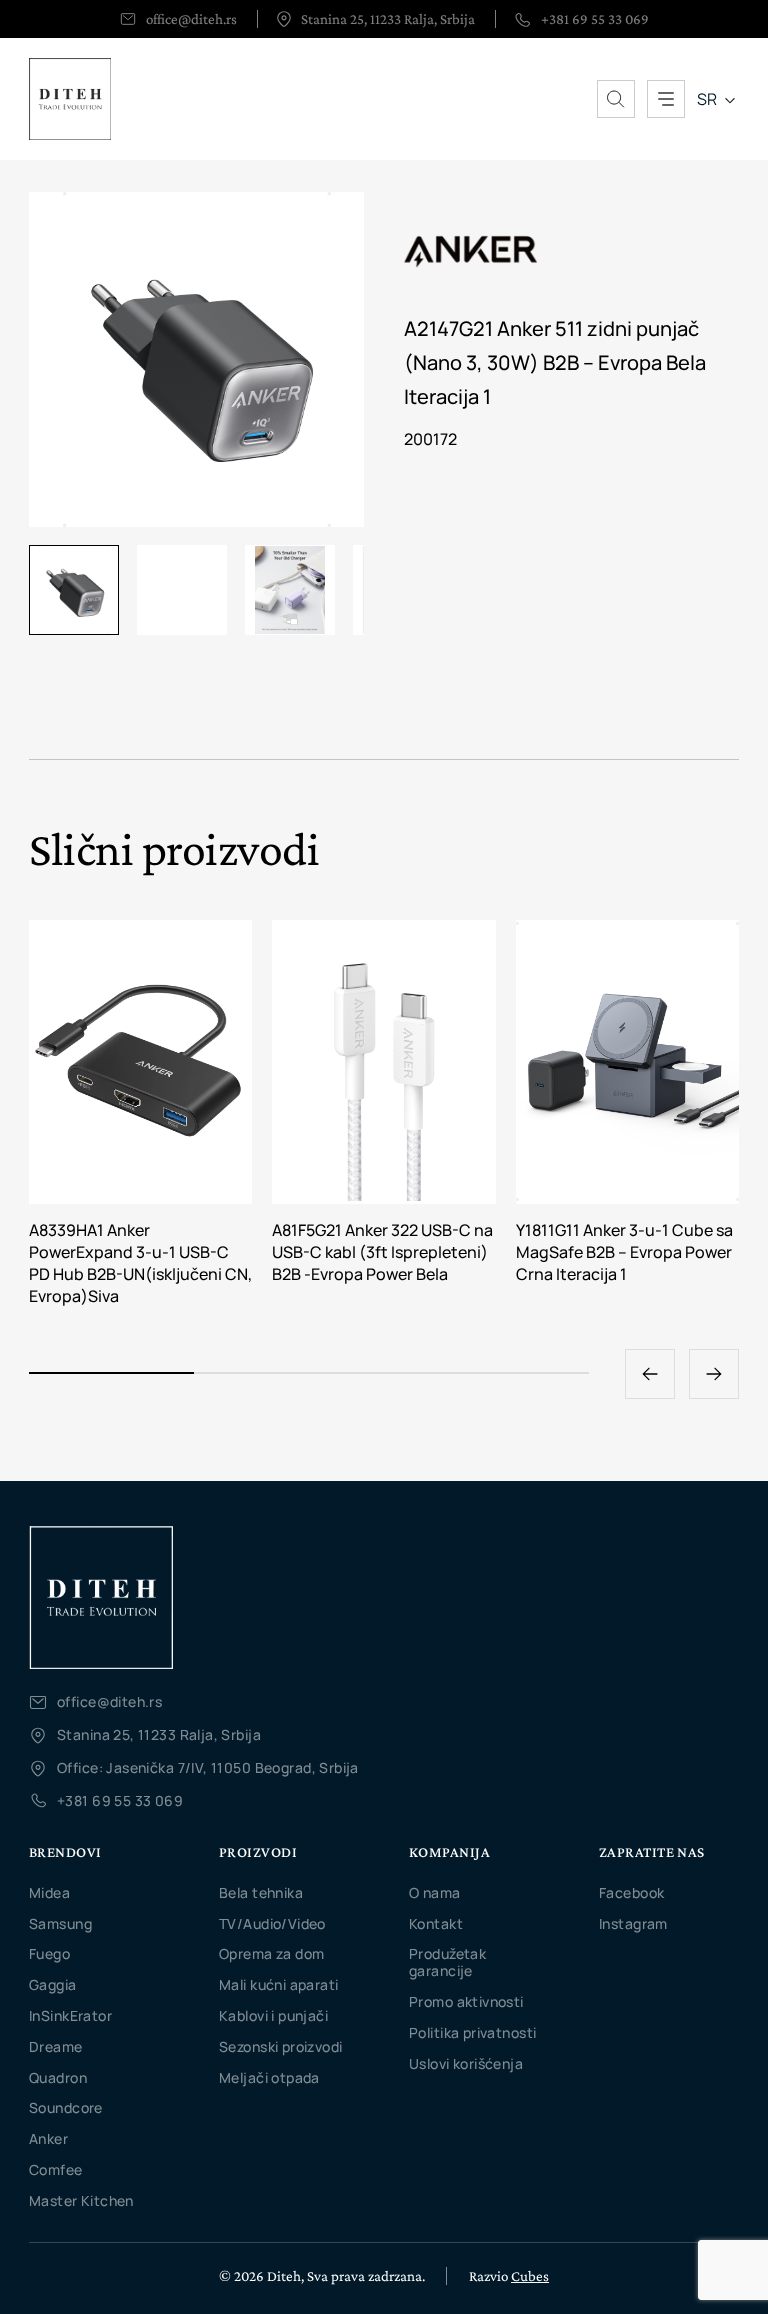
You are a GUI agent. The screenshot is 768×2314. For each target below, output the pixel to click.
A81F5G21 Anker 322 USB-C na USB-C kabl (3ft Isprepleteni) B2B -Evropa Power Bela (382, 1252)
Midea (49, 1892)
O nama (435, 1892)
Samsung (60, 1923)
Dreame (56, 2046)
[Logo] (101, 1597)
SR (707, 99)
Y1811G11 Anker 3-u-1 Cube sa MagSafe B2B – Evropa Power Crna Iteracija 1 (624, 1252)
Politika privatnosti (472, 2032)
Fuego (49, 1953)
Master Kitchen (81, 2200)
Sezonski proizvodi (281, 2046)
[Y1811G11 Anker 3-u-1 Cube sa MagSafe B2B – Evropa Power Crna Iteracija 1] (627, 1062)
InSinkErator (70, 2015)
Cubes (530, 2276)
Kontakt (436, 1923)
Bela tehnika (261, 1892)
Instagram (633, 1923)
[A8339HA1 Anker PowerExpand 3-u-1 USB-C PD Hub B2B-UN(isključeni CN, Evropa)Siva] (140, 1062)
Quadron (58, 2077)
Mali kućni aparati (279, 1984)
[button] (714, 1374)
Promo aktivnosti (466, 2001)
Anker (48, 2138)
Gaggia (53, 1984)
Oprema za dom (271, 1953)
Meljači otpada (269, 2077)
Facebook (631, 1892)
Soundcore (66, 2107)
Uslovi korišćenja (466, 2063)
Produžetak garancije (447, 1962)
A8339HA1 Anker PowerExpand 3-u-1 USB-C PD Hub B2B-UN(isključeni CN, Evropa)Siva (140, 1263)
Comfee (56, 2169)
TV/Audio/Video (272, 1923)
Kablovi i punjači (273, 2015)
